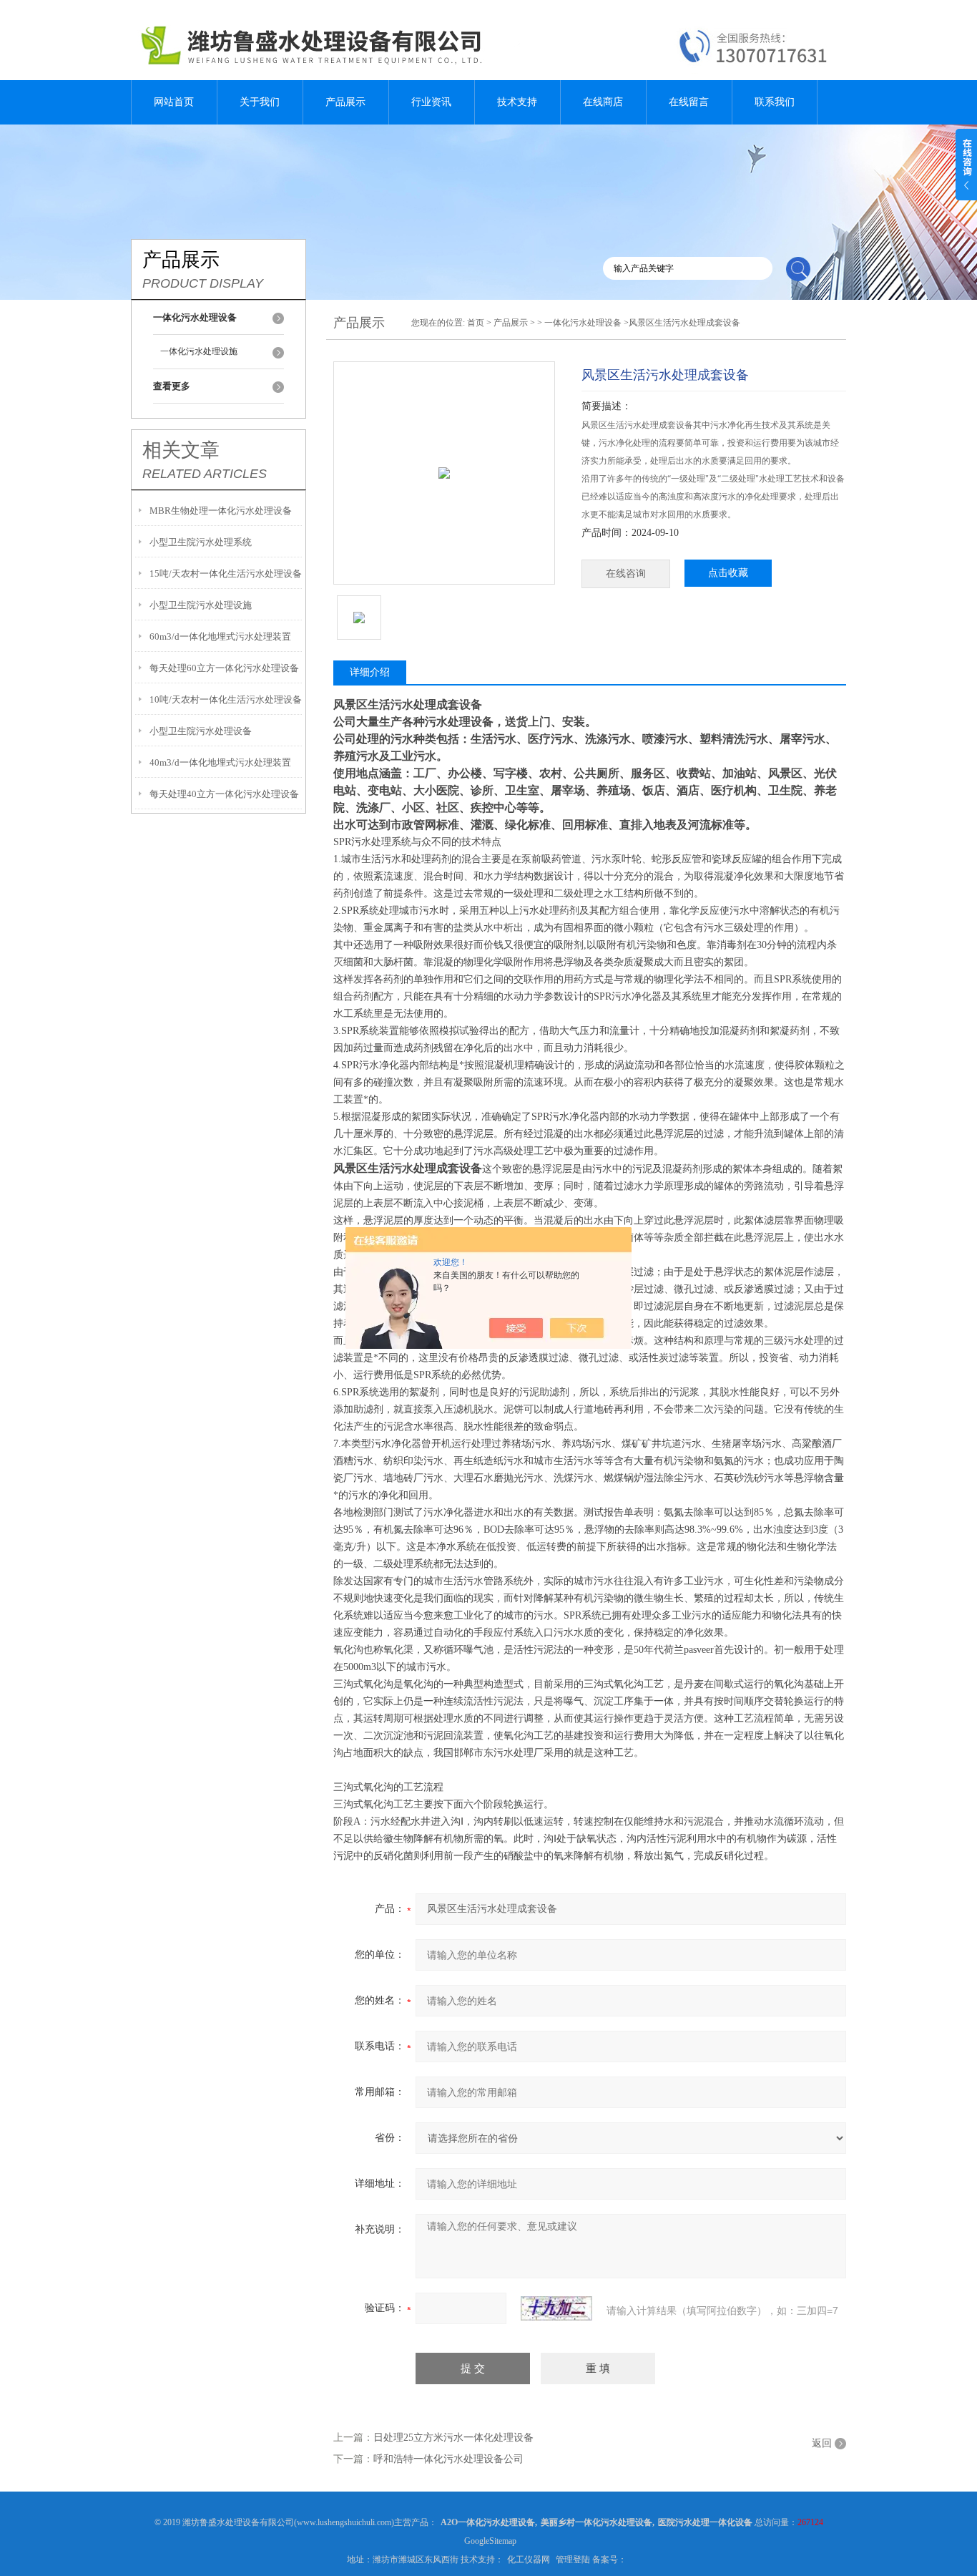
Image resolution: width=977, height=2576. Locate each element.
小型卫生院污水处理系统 (201, 542)
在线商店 (603, 102)
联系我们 (775, 102)
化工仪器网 (529, 2560)
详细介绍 (370, 672)
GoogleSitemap (490, 2541)
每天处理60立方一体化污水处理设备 (224, 668)
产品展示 (345, 102)
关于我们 (260, 102)
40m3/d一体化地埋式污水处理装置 (220, 762)
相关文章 (181, 450)
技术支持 (517, 102)
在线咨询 (626, 574)
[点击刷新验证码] (556, 2308)
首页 (476, 323)
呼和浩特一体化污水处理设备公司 (448, 2459)
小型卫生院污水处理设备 (201, 731)
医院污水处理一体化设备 (705, 2522)
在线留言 (689, 102)
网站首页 (174, 102)
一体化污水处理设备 (583, 323)
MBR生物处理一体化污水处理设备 (221, 511)
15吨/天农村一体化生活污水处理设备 (226, 574)
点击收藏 (728, 573)
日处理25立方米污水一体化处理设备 (453, 2438)
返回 (822, 2443)
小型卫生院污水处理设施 (201, 605)
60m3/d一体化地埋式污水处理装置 (220, 636)
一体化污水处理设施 (199, 351)
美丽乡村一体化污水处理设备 (596, 2522)
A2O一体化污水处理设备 (488, 2522)
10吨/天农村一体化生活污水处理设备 (226, 699)
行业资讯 (431, 102)
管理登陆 (573, 2560)
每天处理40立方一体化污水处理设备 (224, 794)
